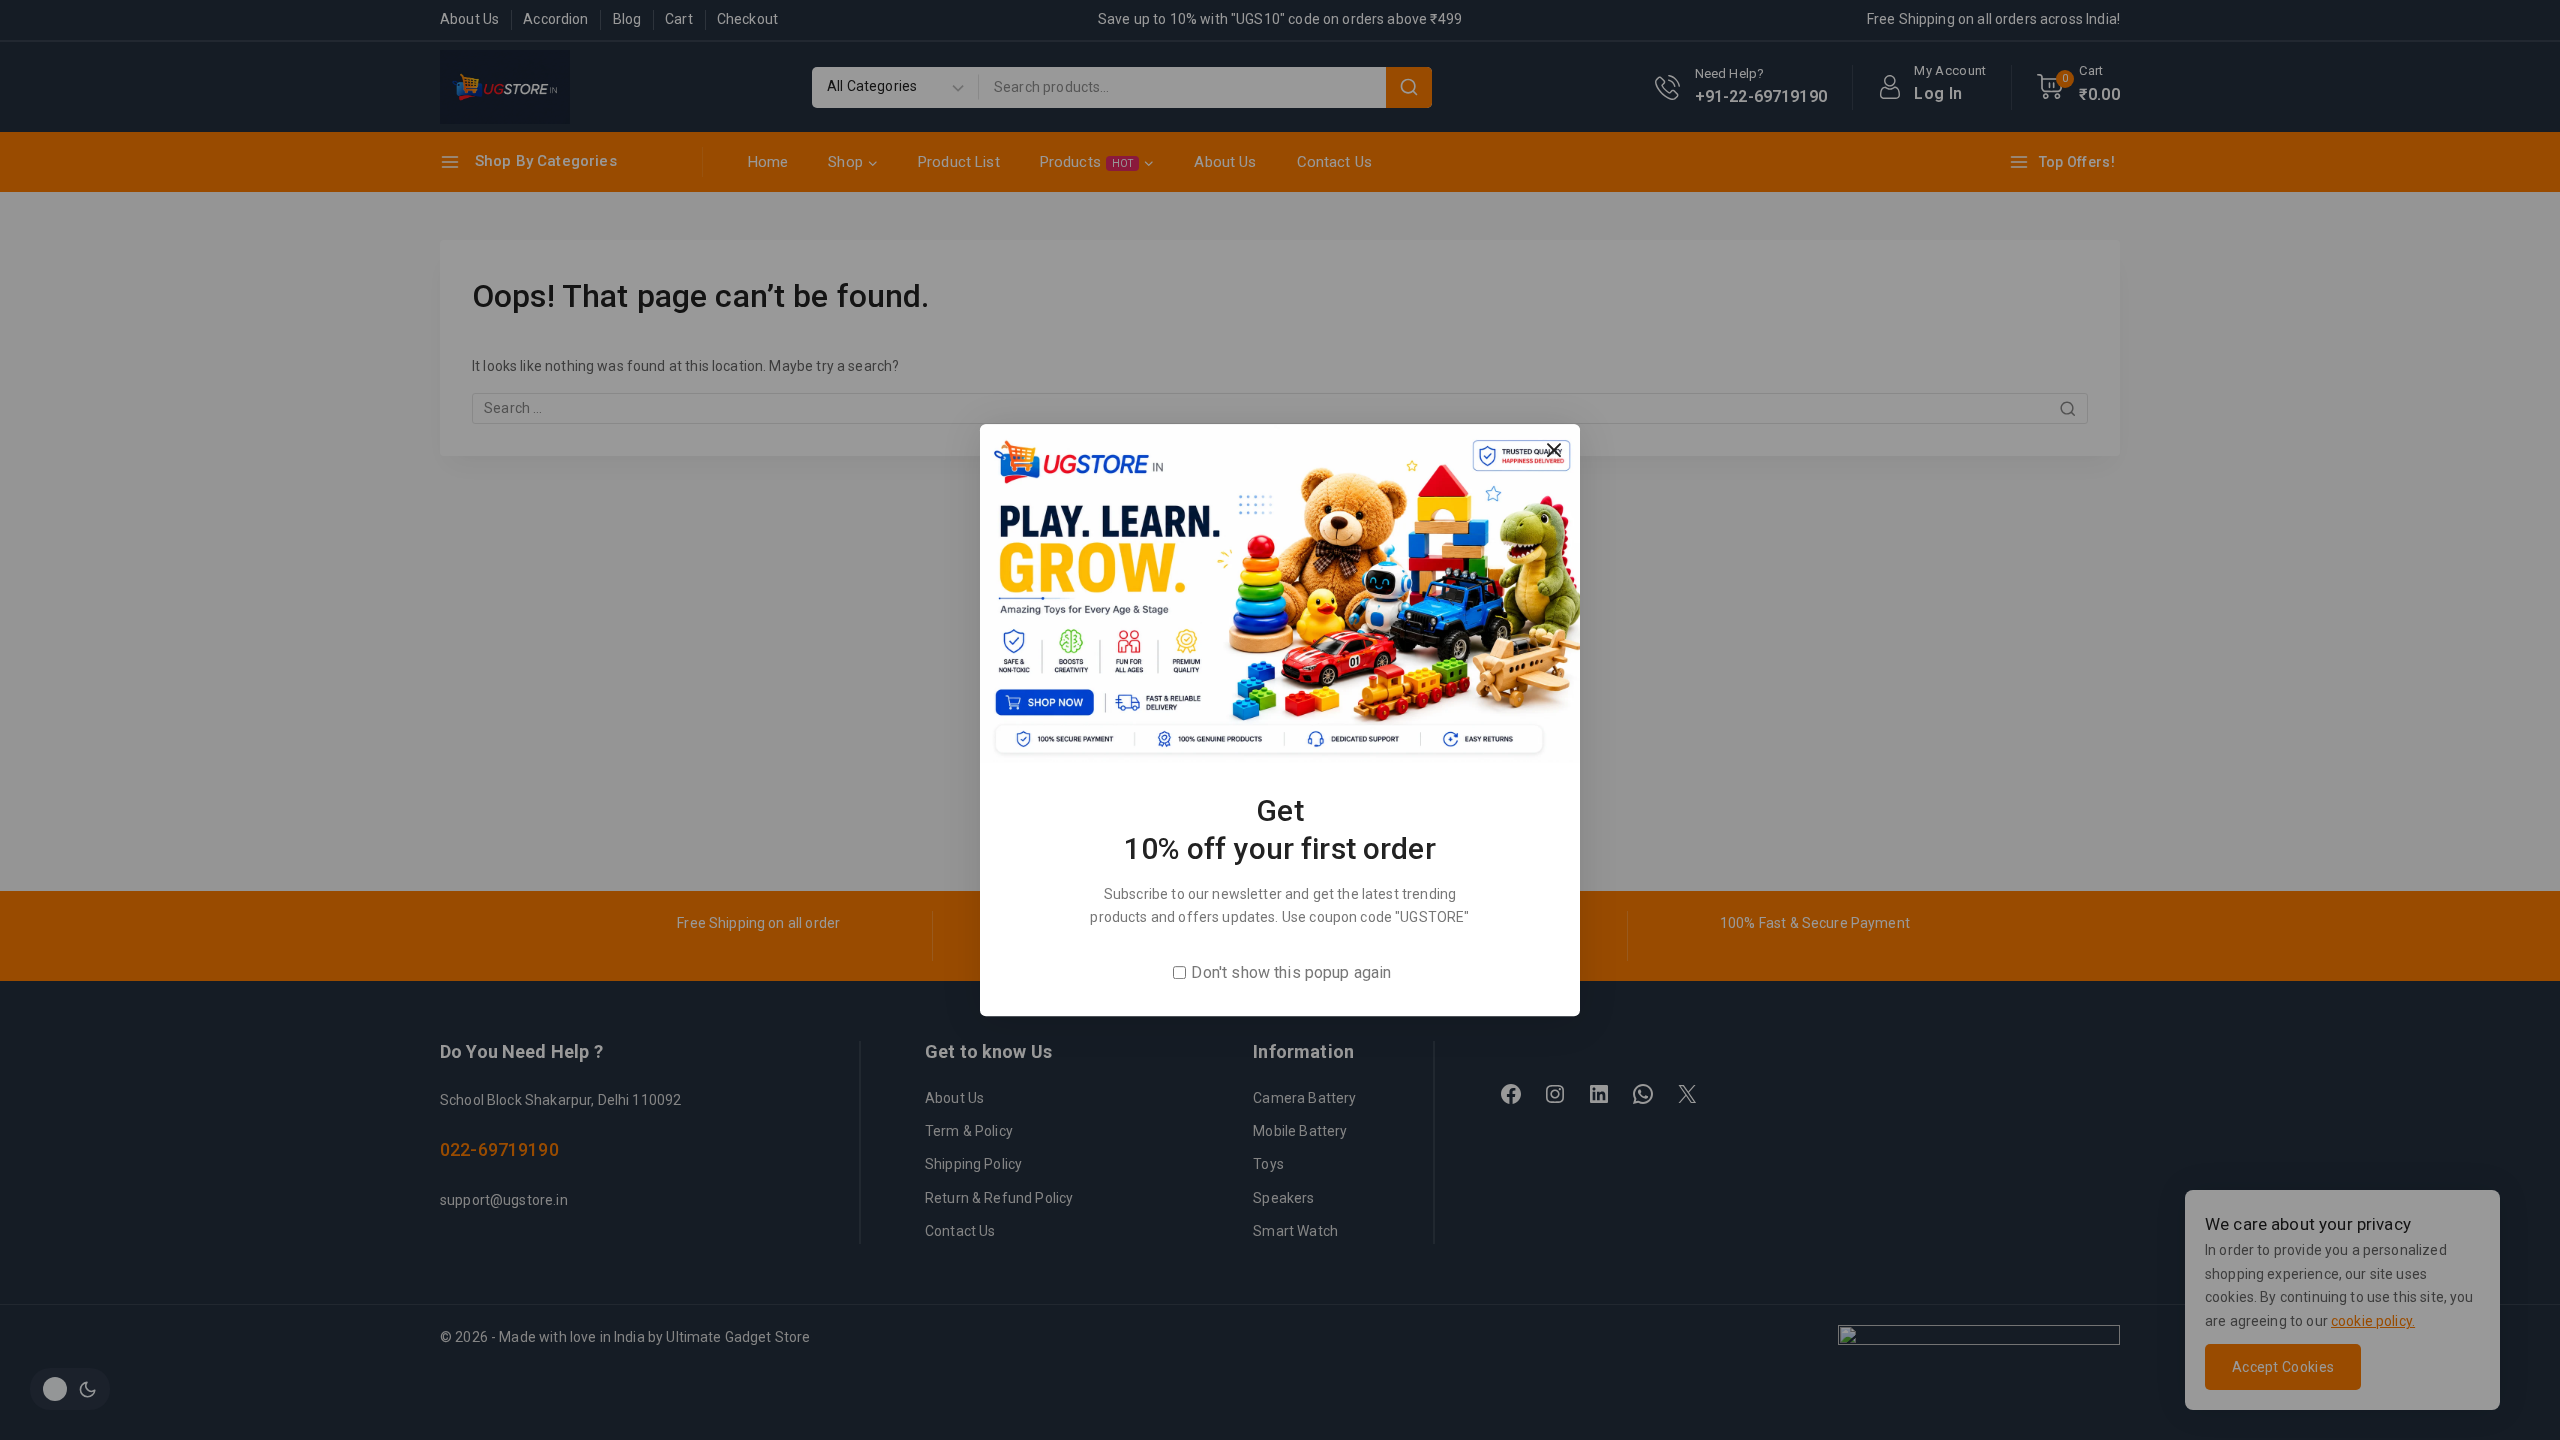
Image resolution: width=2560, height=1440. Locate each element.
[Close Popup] (1554, 449)
